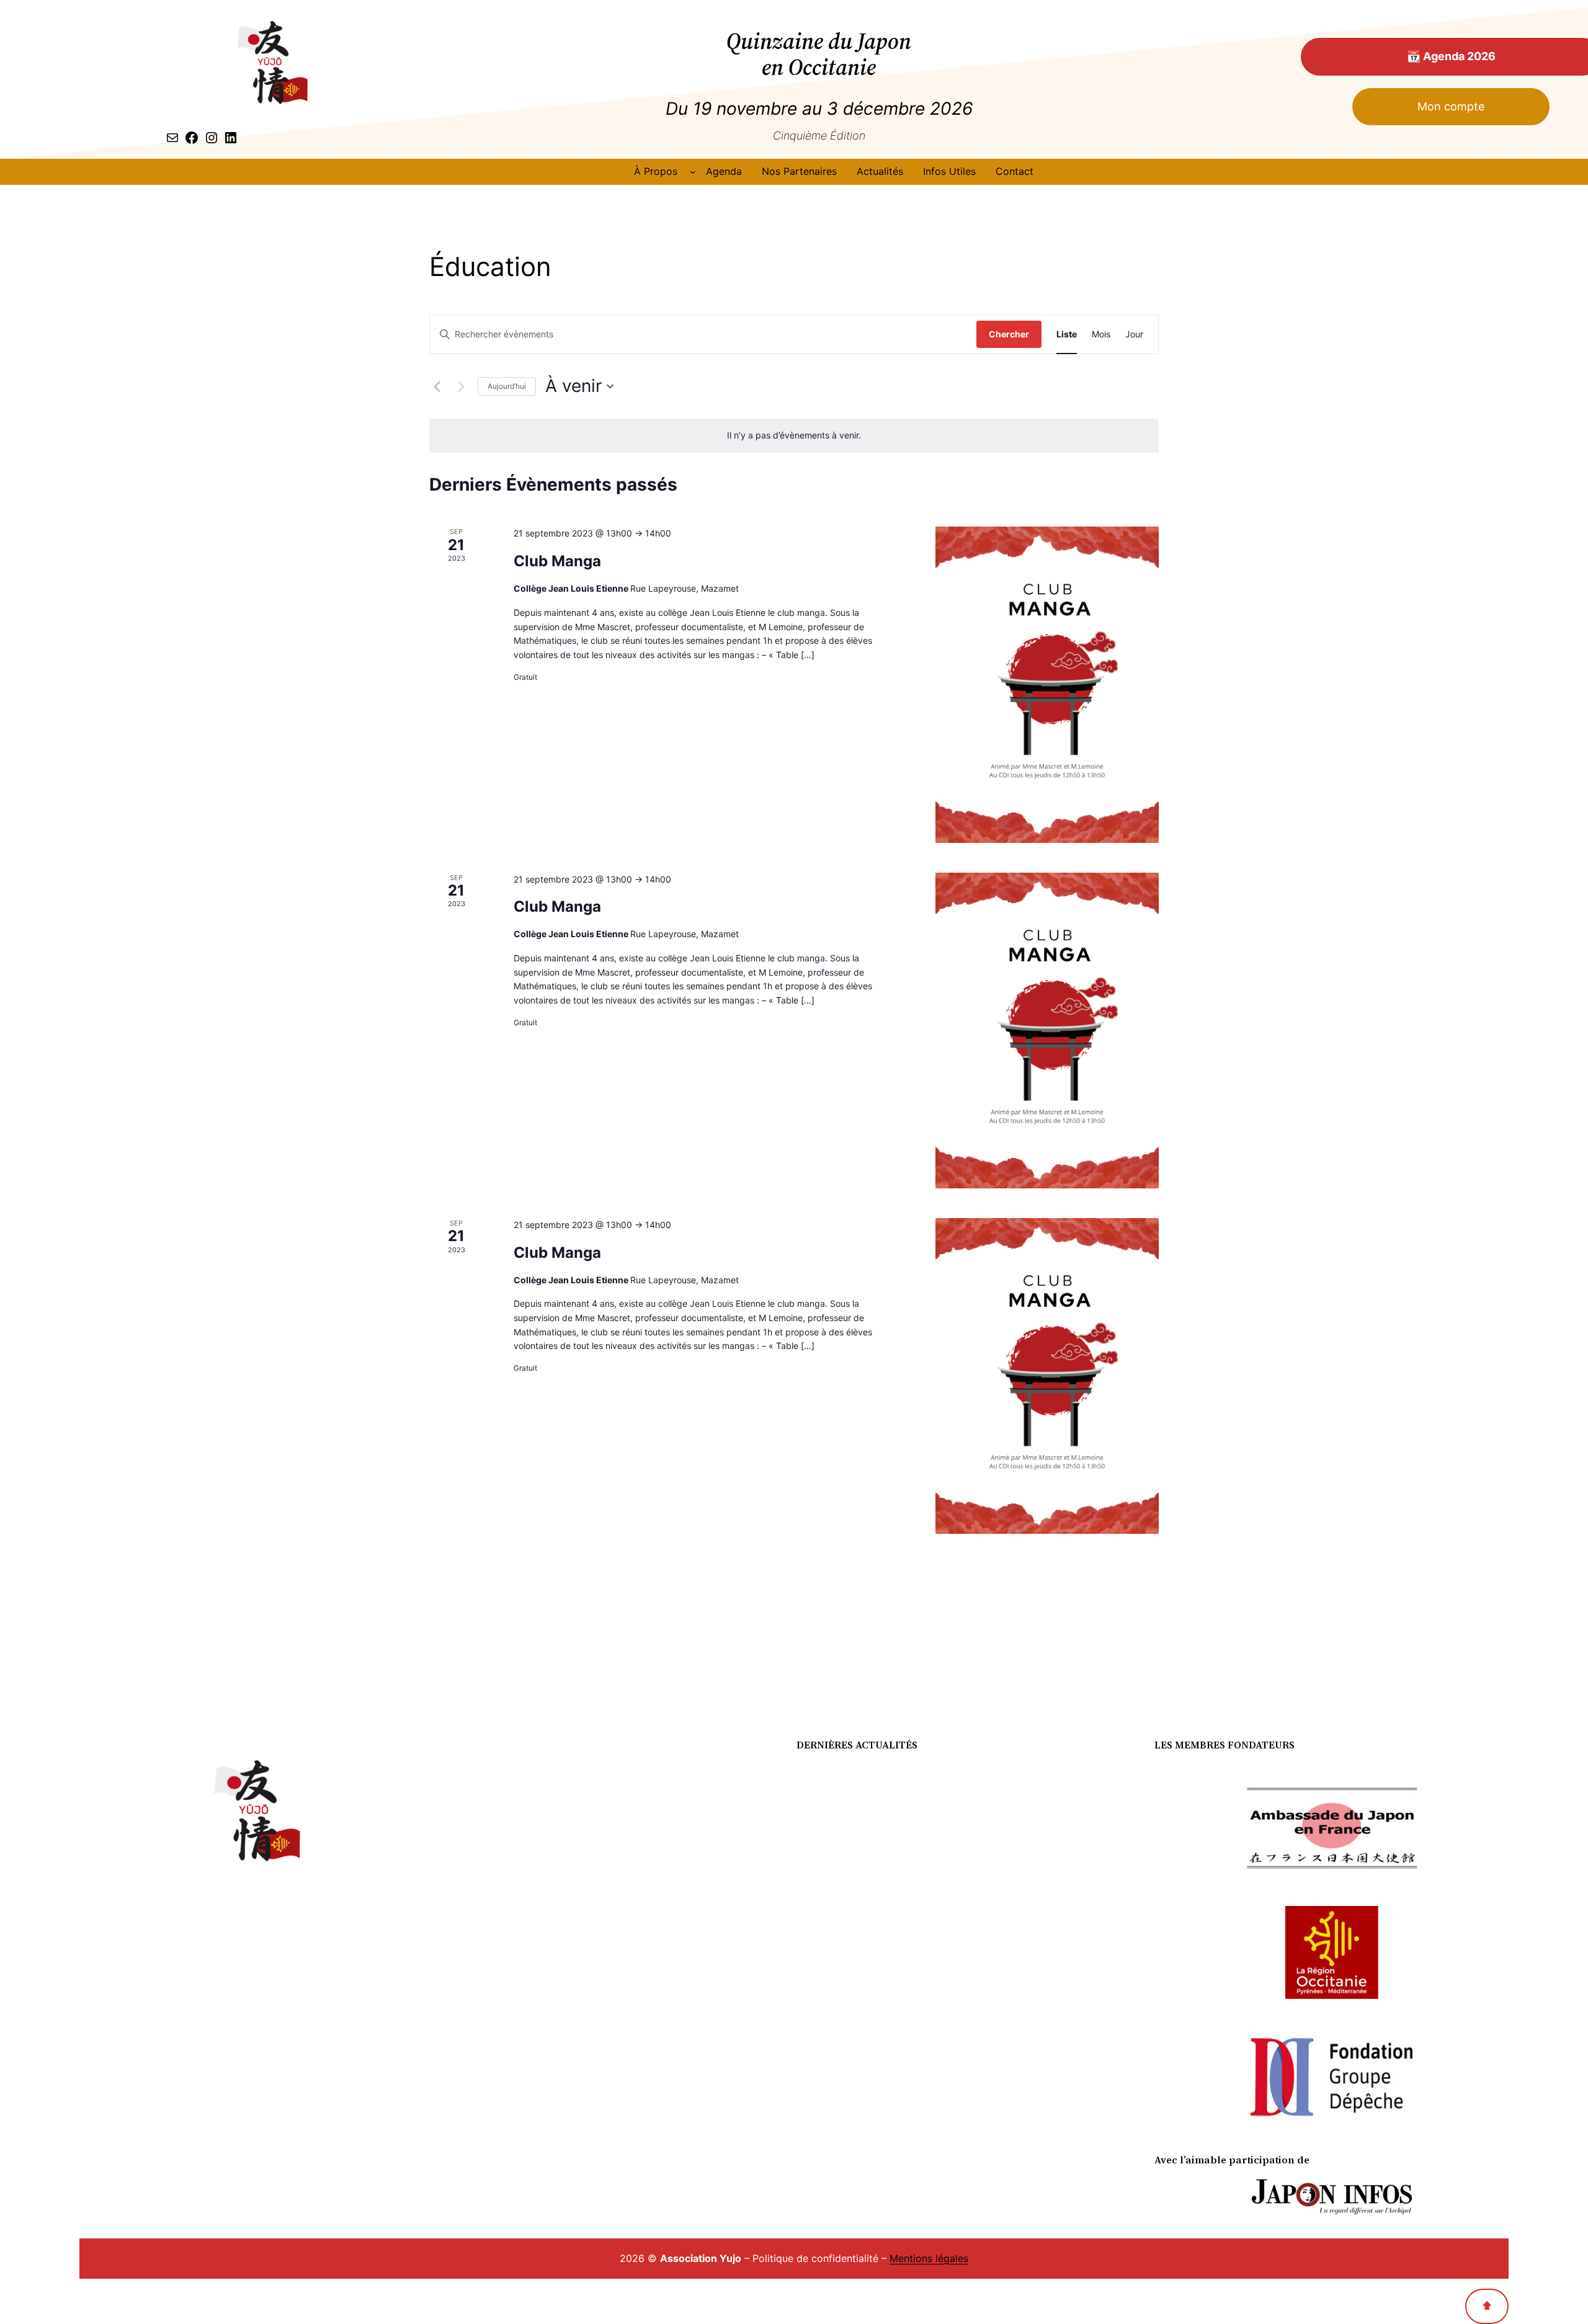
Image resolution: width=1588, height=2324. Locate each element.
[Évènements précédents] (437, 386)
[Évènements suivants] (461, 386)
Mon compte (1451, 106)
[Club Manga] (1047, 684)
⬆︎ (1487, 2306)
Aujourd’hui (507, 386)
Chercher (1009, 334)
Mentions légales (929, 2258)
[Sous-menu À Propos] (693, 172)
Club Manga (557, 561)
